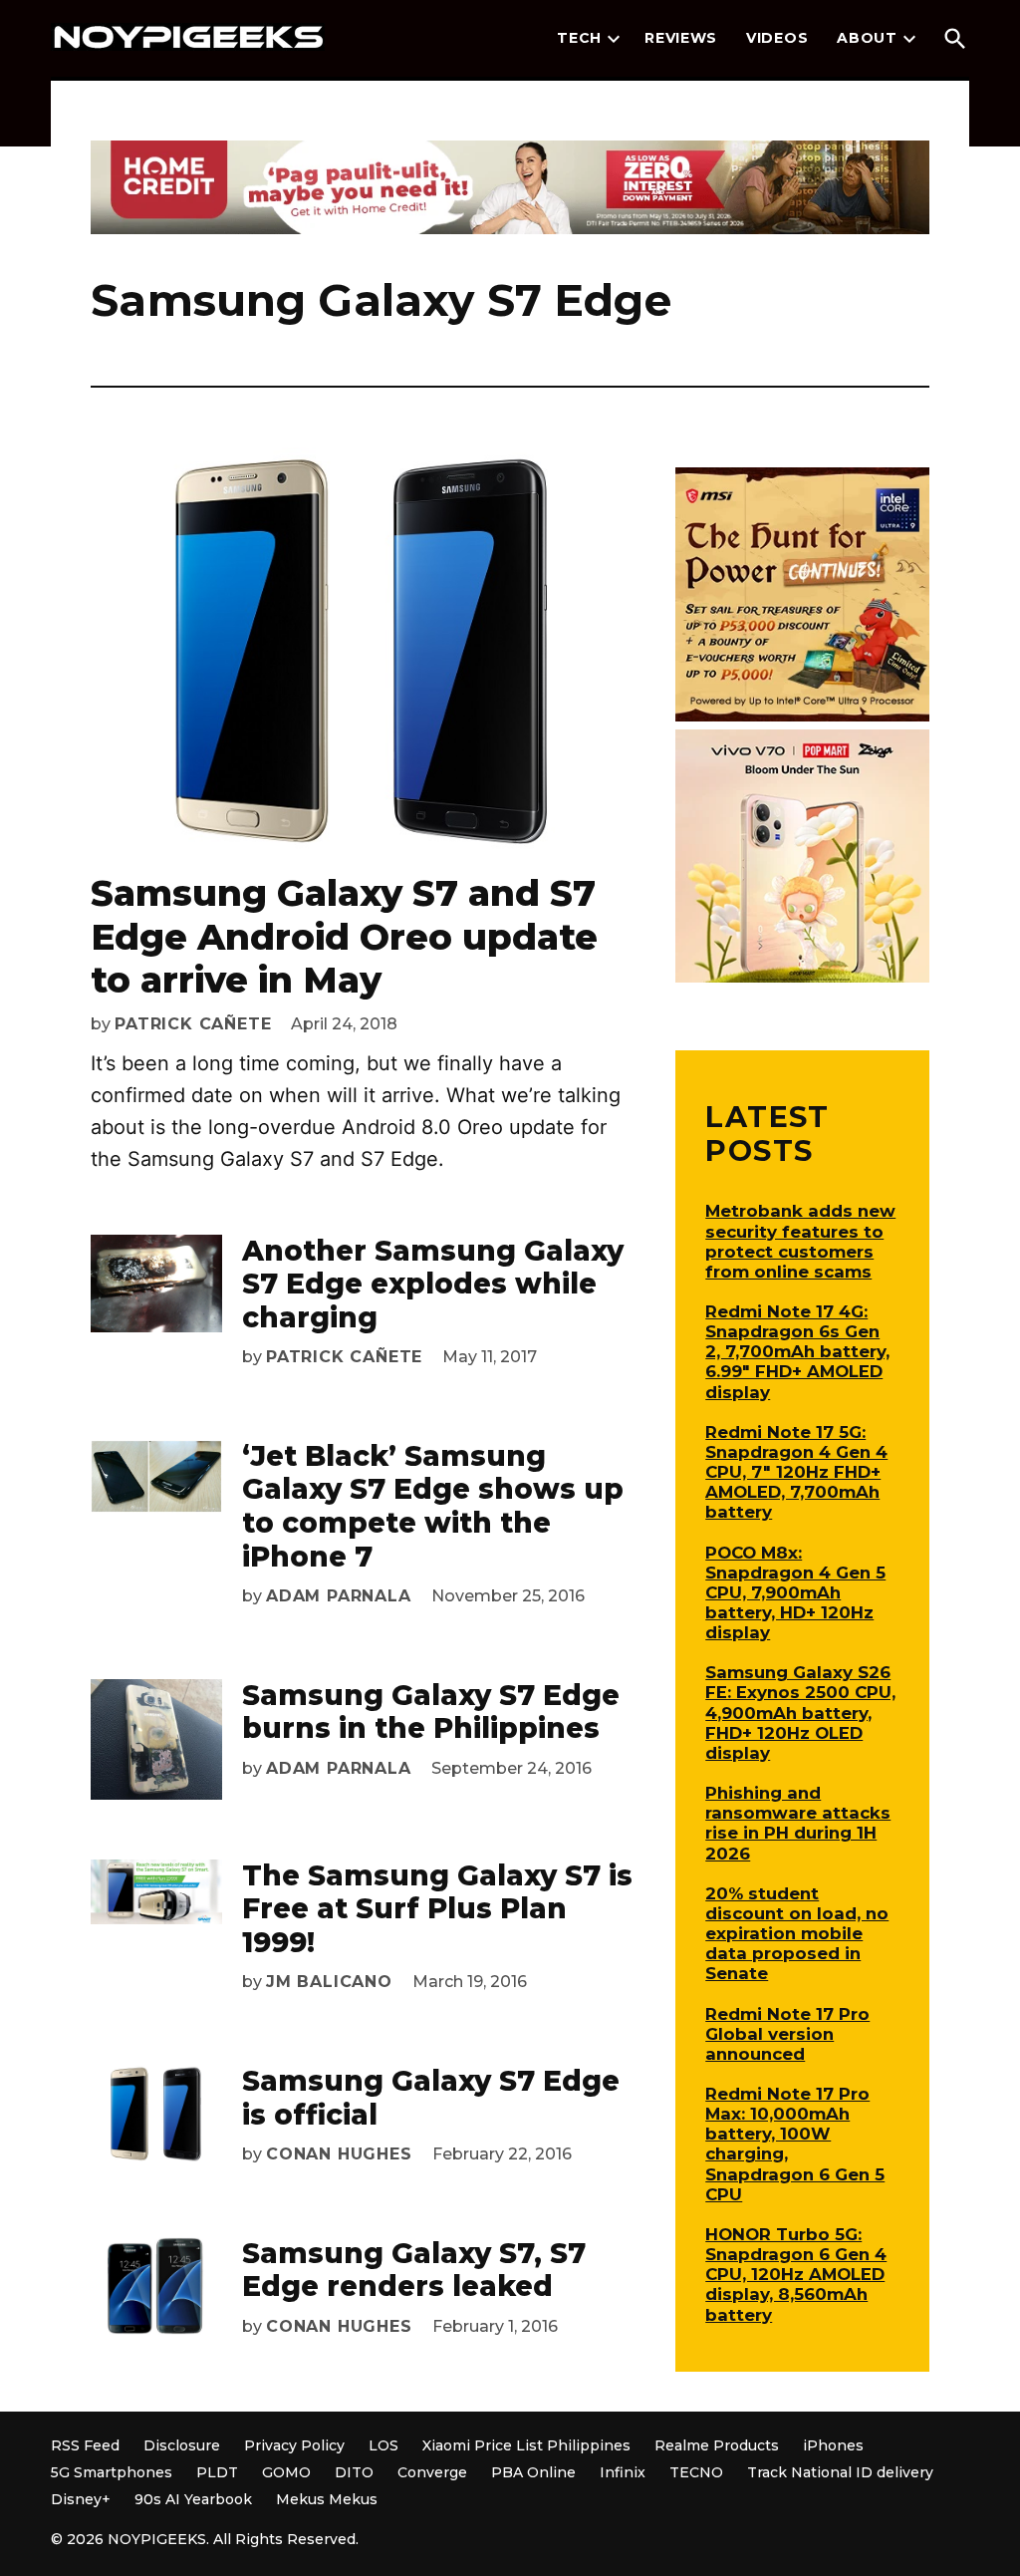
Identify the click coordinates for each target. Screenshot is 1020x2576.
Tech (579, 38)
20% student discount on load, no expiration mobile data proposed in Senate (797, 1934)
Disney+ (81, 2499)
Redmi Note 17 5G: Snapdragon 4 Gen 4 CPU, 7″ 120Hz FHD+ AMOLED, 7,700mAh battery (796, 1472)
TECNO (696, 2472)
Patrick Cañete (193, 1024)
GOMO (286, 2472)
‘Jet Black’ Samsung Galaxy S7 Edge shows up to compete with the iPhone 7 (433, 1506)
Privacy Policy (294, 2445)
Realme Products (717, 2445)
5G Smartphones (112, 2472)
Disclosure (182, 2445)
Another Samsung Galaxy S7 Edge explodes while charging (433, 1284)
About (867, 38)
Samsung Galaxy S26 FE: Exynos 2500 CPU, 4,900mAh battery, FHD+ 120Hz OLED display (800, 1713)
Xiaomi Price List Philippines (526, 2445)
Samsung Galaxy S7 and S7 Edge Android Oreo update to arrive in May (344, 936)
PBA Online (533, 2472)
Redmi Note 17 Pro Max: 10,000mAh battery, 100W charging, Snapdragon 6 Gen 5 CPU (795, 2144)
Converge (432, 2472)
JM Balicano (329, 1982)
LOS (383, 2445)
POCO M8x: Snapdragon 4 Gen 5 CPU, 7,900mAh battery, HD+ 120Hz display (795, 1593)
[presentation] (614, 39)
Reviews (681, 38)
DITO (354, 2472)
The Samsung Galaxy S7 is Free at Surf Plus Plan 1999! (437, 1909)
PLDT (217, 2472)
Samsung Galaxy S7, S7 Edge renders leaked (414, 2270)
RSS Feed (85, 2445)
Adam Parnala (339, 1596)
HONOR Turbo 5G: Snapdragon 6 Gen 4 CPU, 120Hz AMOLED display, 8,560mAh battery (796, 2275)
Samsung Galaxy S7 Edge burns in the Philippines (431, 1712)
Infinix (623, 2472)
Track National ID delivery (840, 2472)
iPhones (833, 2445)
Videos (777, 38)
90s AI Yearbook (193, 2499)
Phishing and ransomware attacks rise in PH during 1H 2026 (798, 1823)
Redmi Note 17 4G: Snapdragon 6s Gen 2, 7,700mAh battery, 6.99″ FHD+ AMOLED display (797, 1352)
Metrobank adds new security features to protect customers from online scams (800, 1241)
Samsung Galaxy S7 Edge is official (431, 2098)
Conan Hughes (339, 2154)
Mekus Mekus (327, 2499)
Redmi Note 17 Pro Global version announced (787, 2034)
